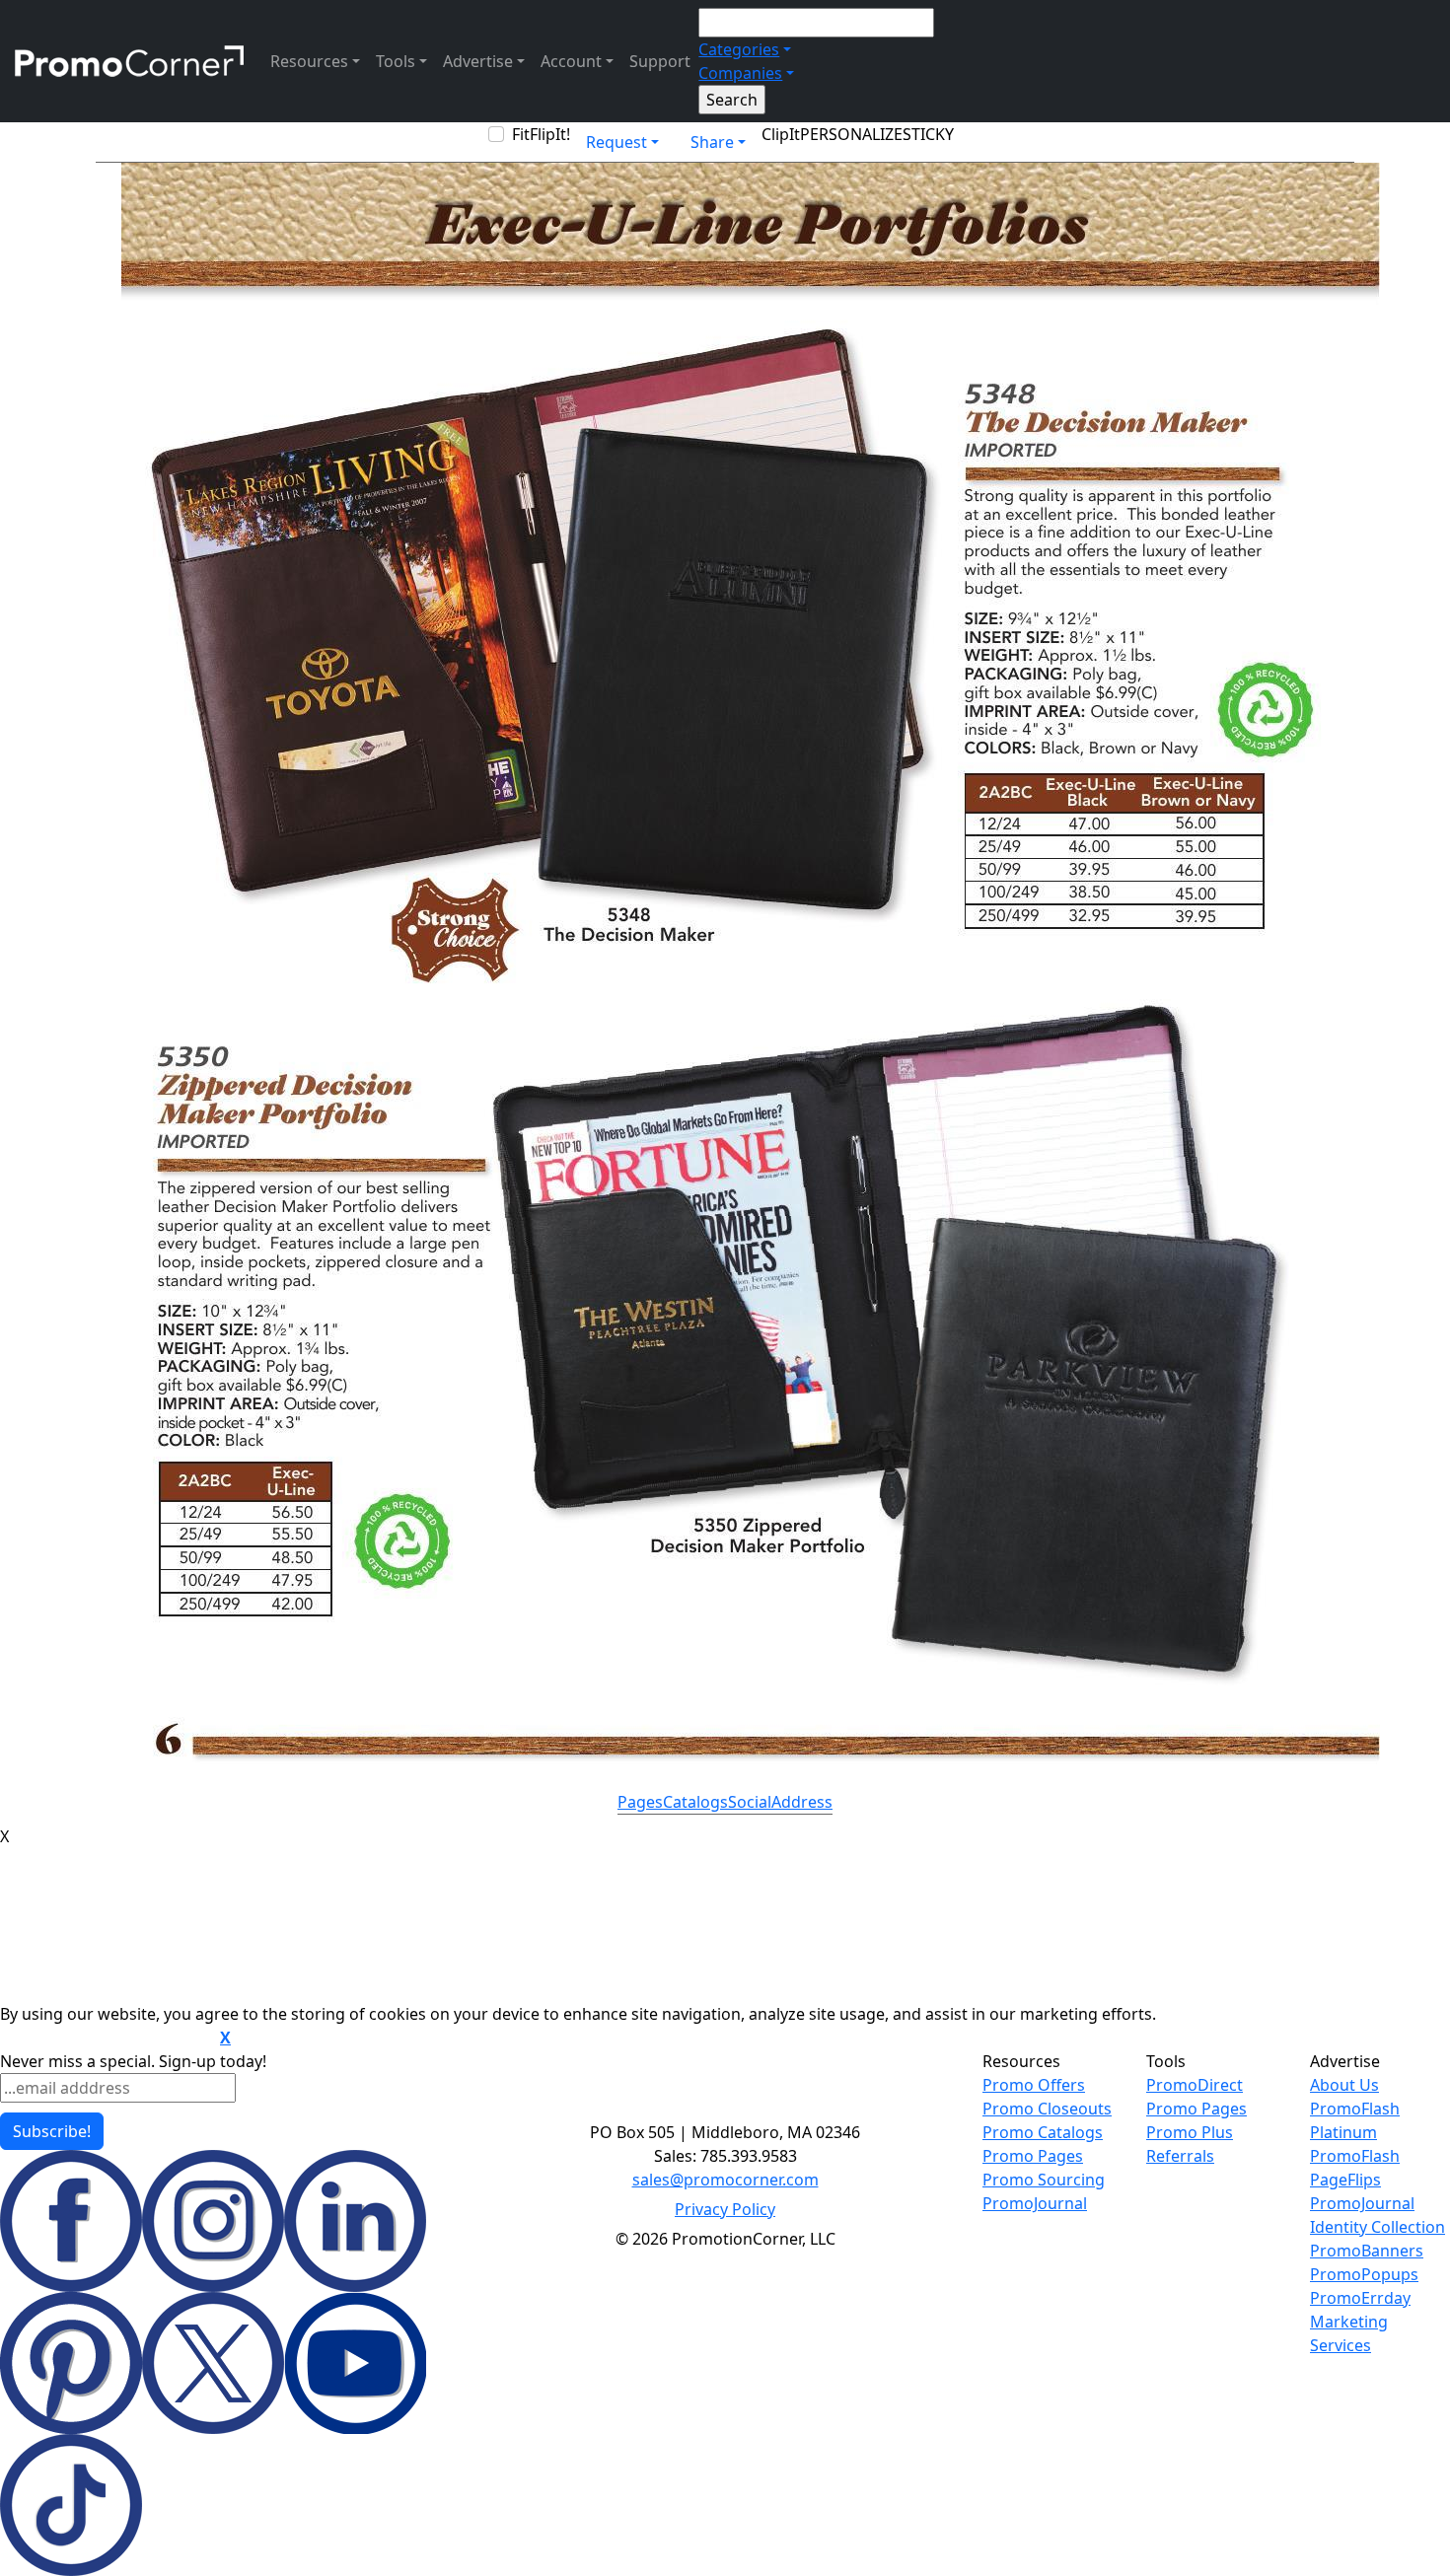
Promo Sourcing (1044, 2180)
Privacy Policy (725, 2209)
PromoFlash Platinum (1355, 2120)
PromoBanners (1367, 2251)
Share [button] (712, 142)
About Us (1344, 2085)
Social (750, 1802)
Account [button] (571, 61)
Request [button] (616, 142)
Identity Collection (1377, 2227)
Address (802, 1802)
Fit (521, 134)
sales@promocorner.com (725, 2180)
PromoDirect (1195, 2085)
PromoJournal (1035, 2203)
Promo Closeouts (1047, 2109)
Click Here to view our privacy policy (108, 2039)
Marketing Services (1349, 2333)
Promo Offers (1034, 2085)
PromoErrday (1360, 2298)
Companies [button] (740, 73)
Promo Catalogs (1043, 2132)
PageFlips (1345, 2180)
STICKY (928, 134)
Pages (640, 1802)
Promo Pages (1033, 2156)
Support (660, 61)
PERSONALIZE (851, 134)
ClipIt (781, 134)
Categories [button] (739, 49)
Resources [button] (309, 61)
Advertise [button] (478, 61)
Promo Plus (1190, 2132)
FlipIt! (550, 134)
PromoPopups (1364, 2274)
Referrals (1180, 2156)
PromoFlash (1355, 2156)
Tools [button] (396, 61)
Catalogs (695, 1802)
